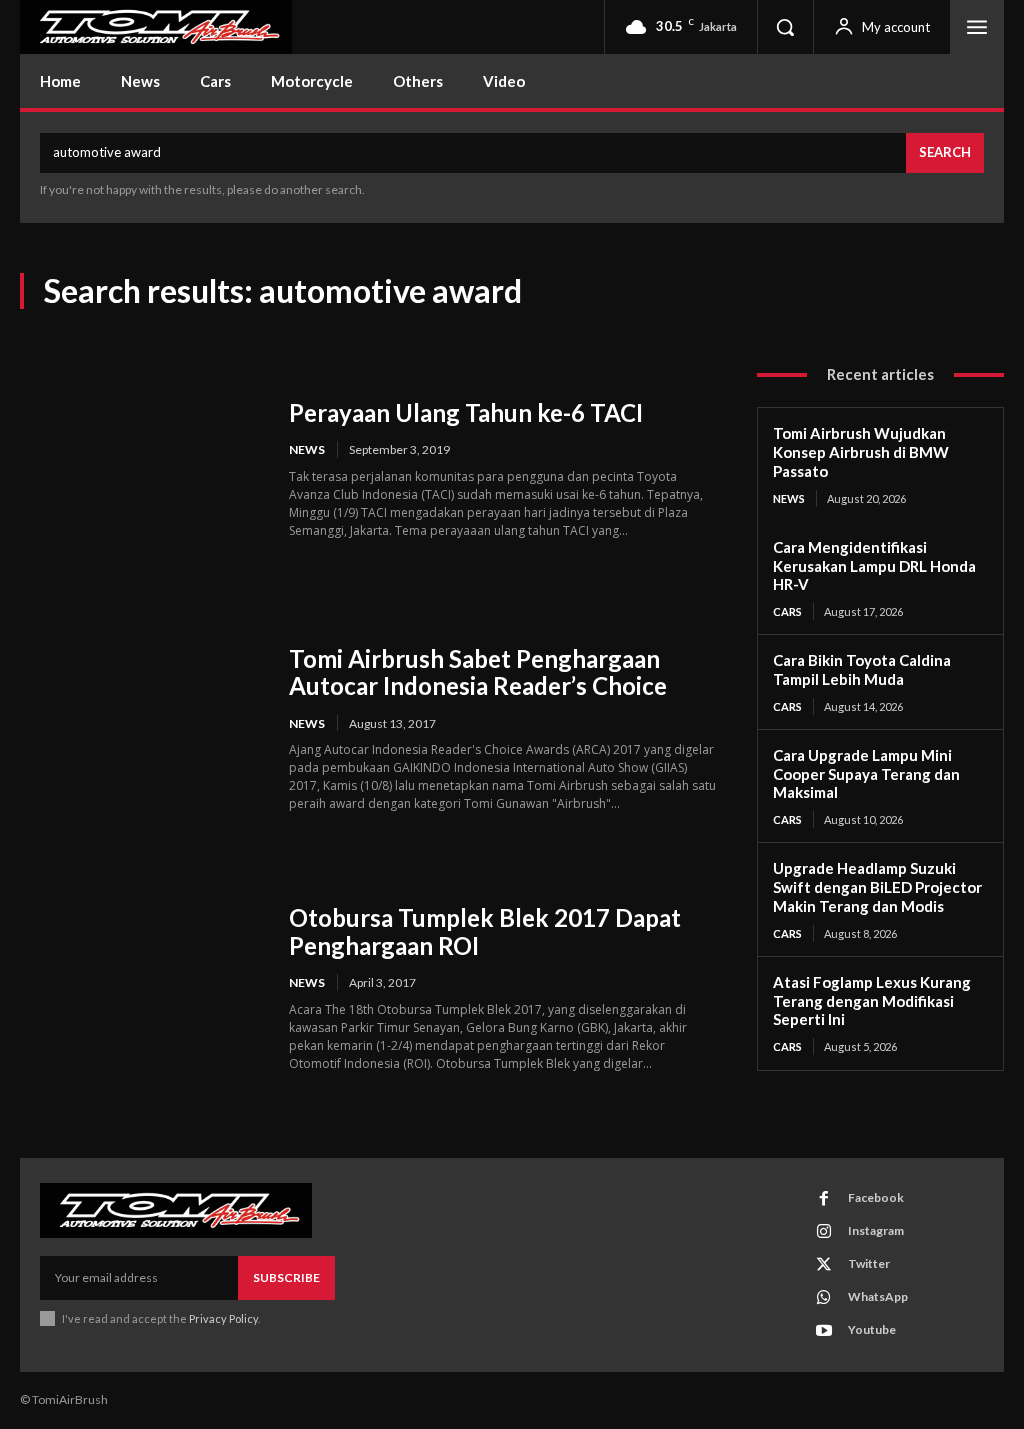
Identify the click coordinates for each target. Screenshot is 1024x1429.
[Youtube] (824, 1331)
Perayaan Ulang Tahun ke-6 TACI (466, 412)
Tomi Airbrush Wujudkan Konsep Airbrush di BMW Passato (861, 452)
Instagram (876, 1230)
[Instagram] (824, 1232)
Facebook (876, 1197)
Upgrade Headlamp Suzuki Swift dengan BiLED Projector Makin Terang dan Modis (877, 887)
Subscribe (286, 1277)
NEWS (307, 449)
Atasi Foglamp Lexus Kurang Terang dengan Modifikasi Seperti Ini (872, 1001)
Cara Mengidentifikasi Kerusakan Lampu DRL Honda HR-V (874, 566)
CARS (787, 611)
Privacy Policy (223, 1318)
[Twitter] (824, 1265)
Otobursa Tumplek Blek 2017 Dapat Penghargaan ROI (485, 931)
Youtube (872, 1329)
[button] (785, 27)
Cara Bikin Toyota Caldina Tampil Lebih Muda (862, 669)
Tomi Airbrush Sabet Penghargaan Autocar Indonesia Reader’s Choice (478, 672)
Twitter (869, 1263)
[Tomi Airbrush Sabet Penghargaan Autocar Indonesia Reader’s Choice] (142, 729)
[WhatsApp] (824, 1298)
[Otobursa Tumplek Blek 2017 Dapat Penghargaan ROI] (142, 989)
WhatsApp (878, 1296)
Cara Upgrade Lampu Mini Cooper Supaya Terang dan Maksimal (866, 774)
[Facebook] (824, 1199)
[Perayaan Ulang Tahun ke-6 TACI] (142, 469)
